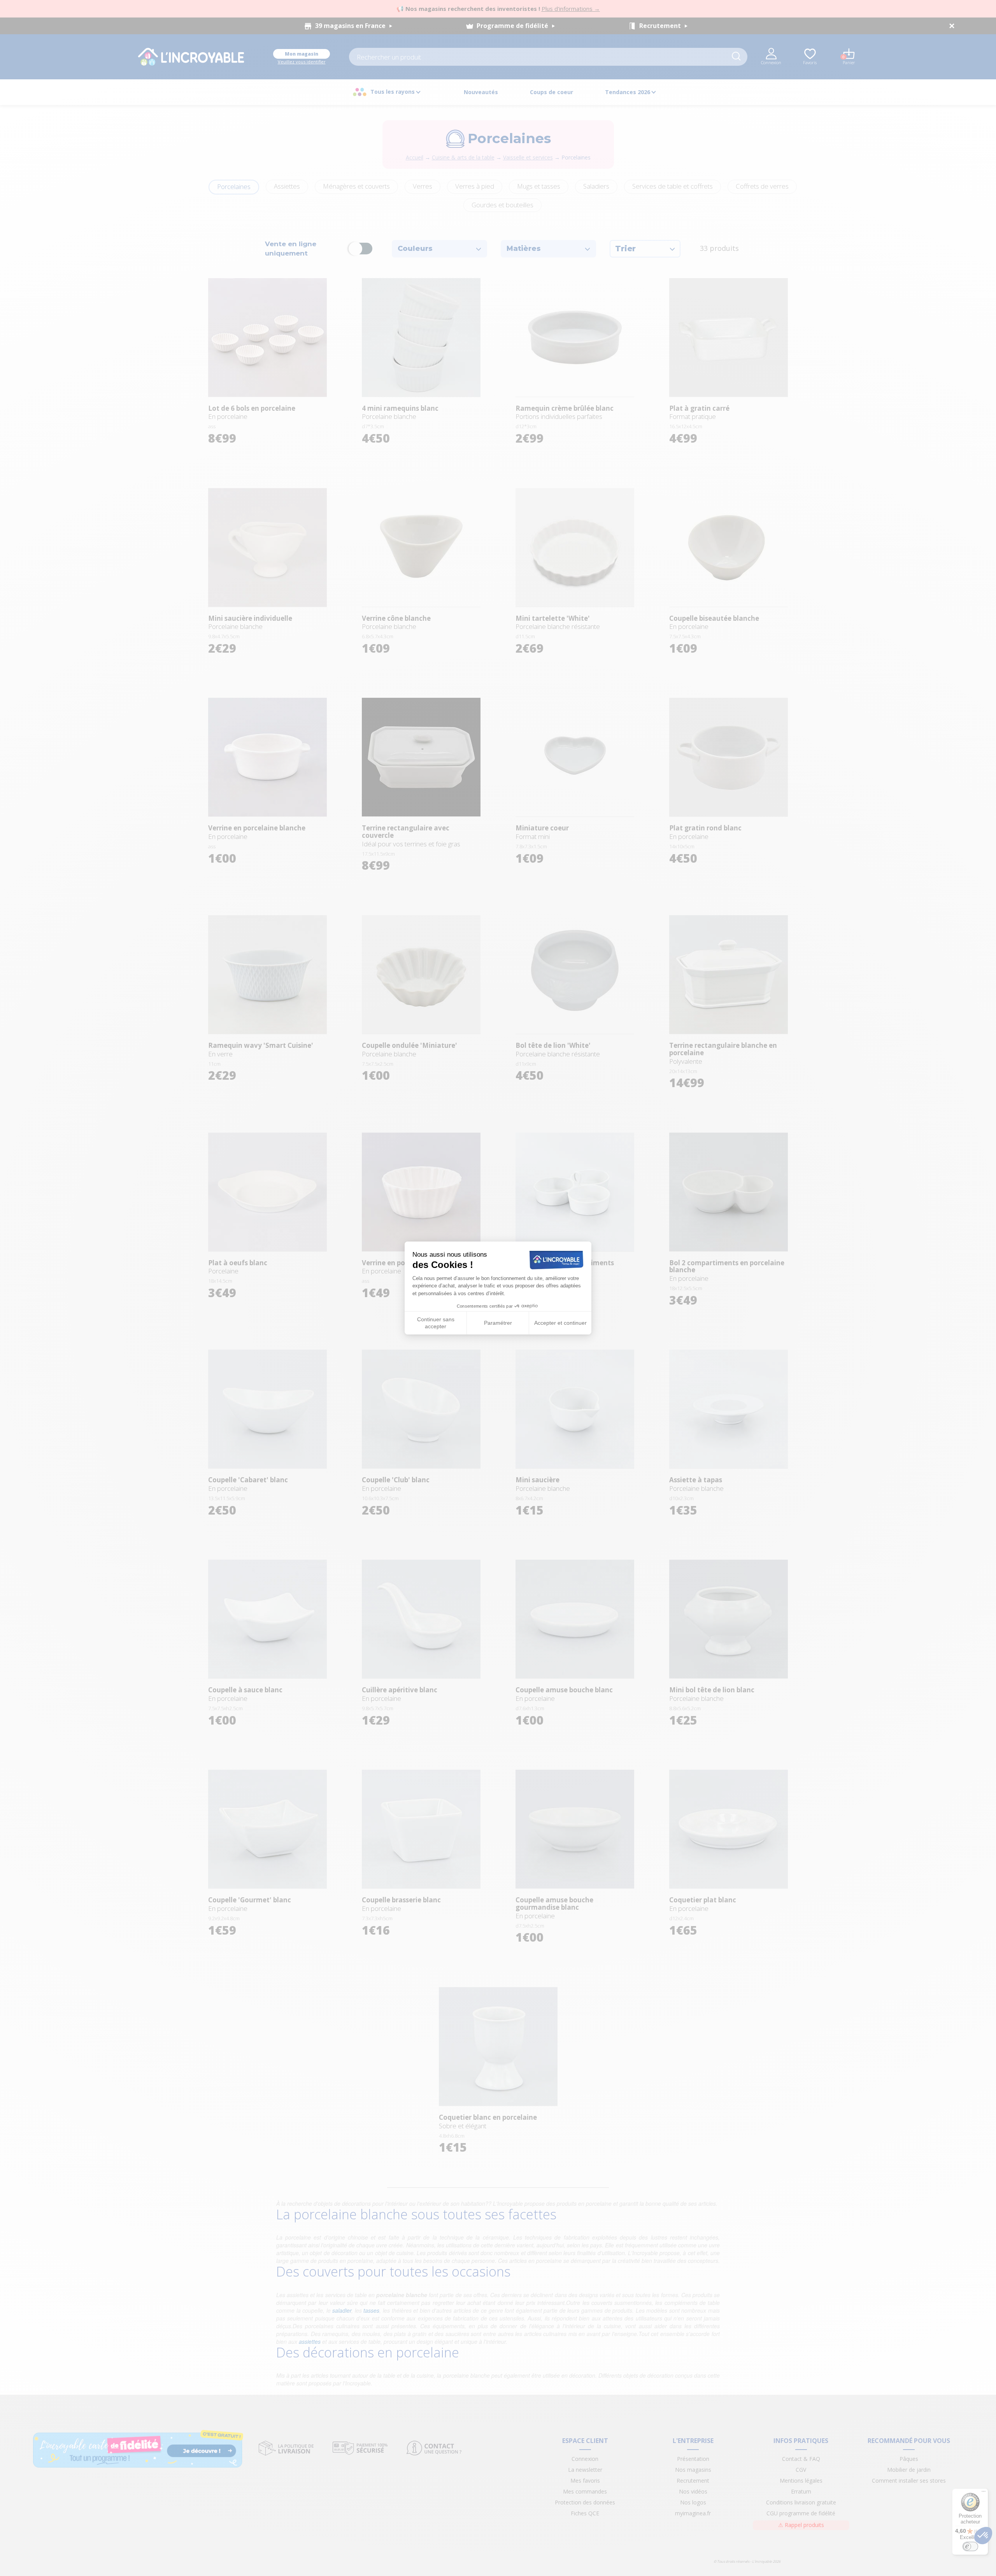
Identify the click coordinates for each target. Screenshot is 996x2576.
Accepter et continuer (560, 1323)
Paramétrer (498, 1323)
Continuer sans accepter (436, 1323)
